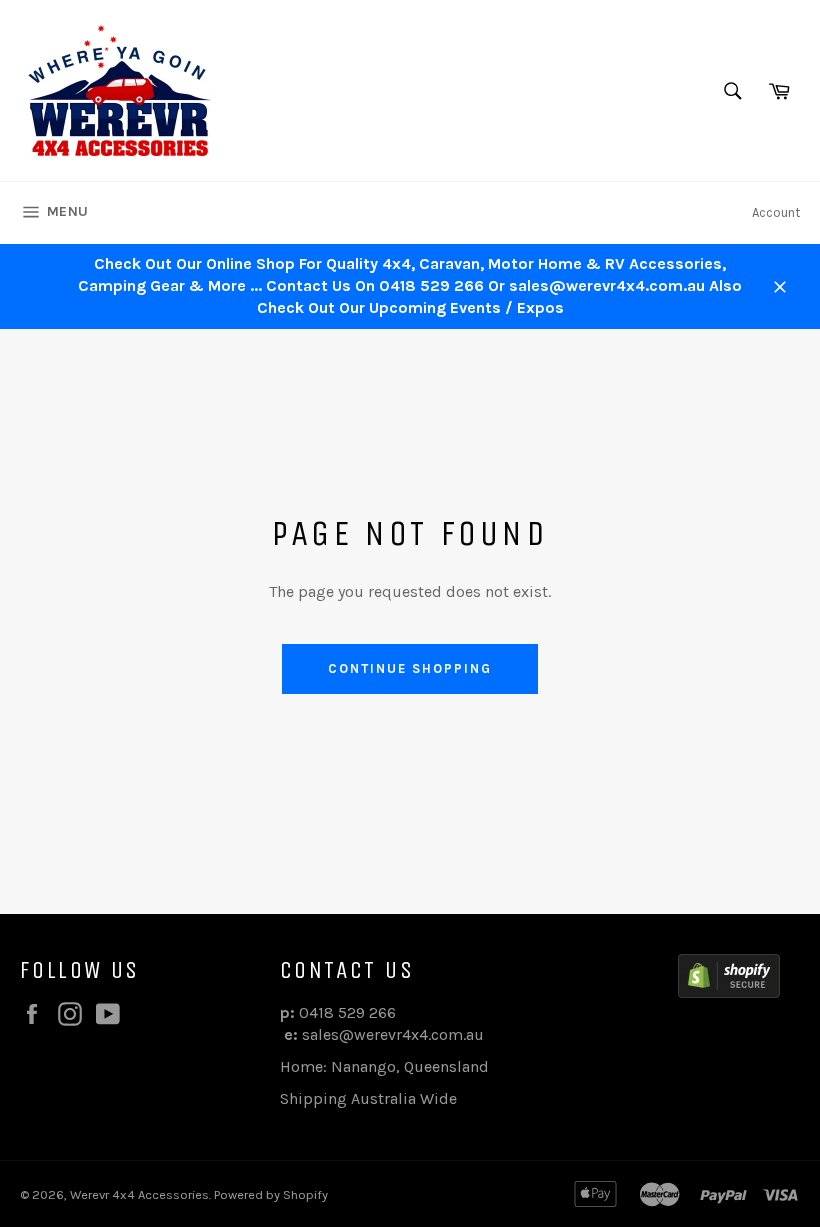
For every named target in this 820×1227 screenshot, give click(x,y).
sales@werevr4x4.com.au (393, 1034)
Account (776, 212)
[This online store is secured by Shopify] (729, 979)
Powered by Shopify (271, 1194)
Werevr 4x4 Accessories (139, 1194)
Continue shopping (409, 668)
